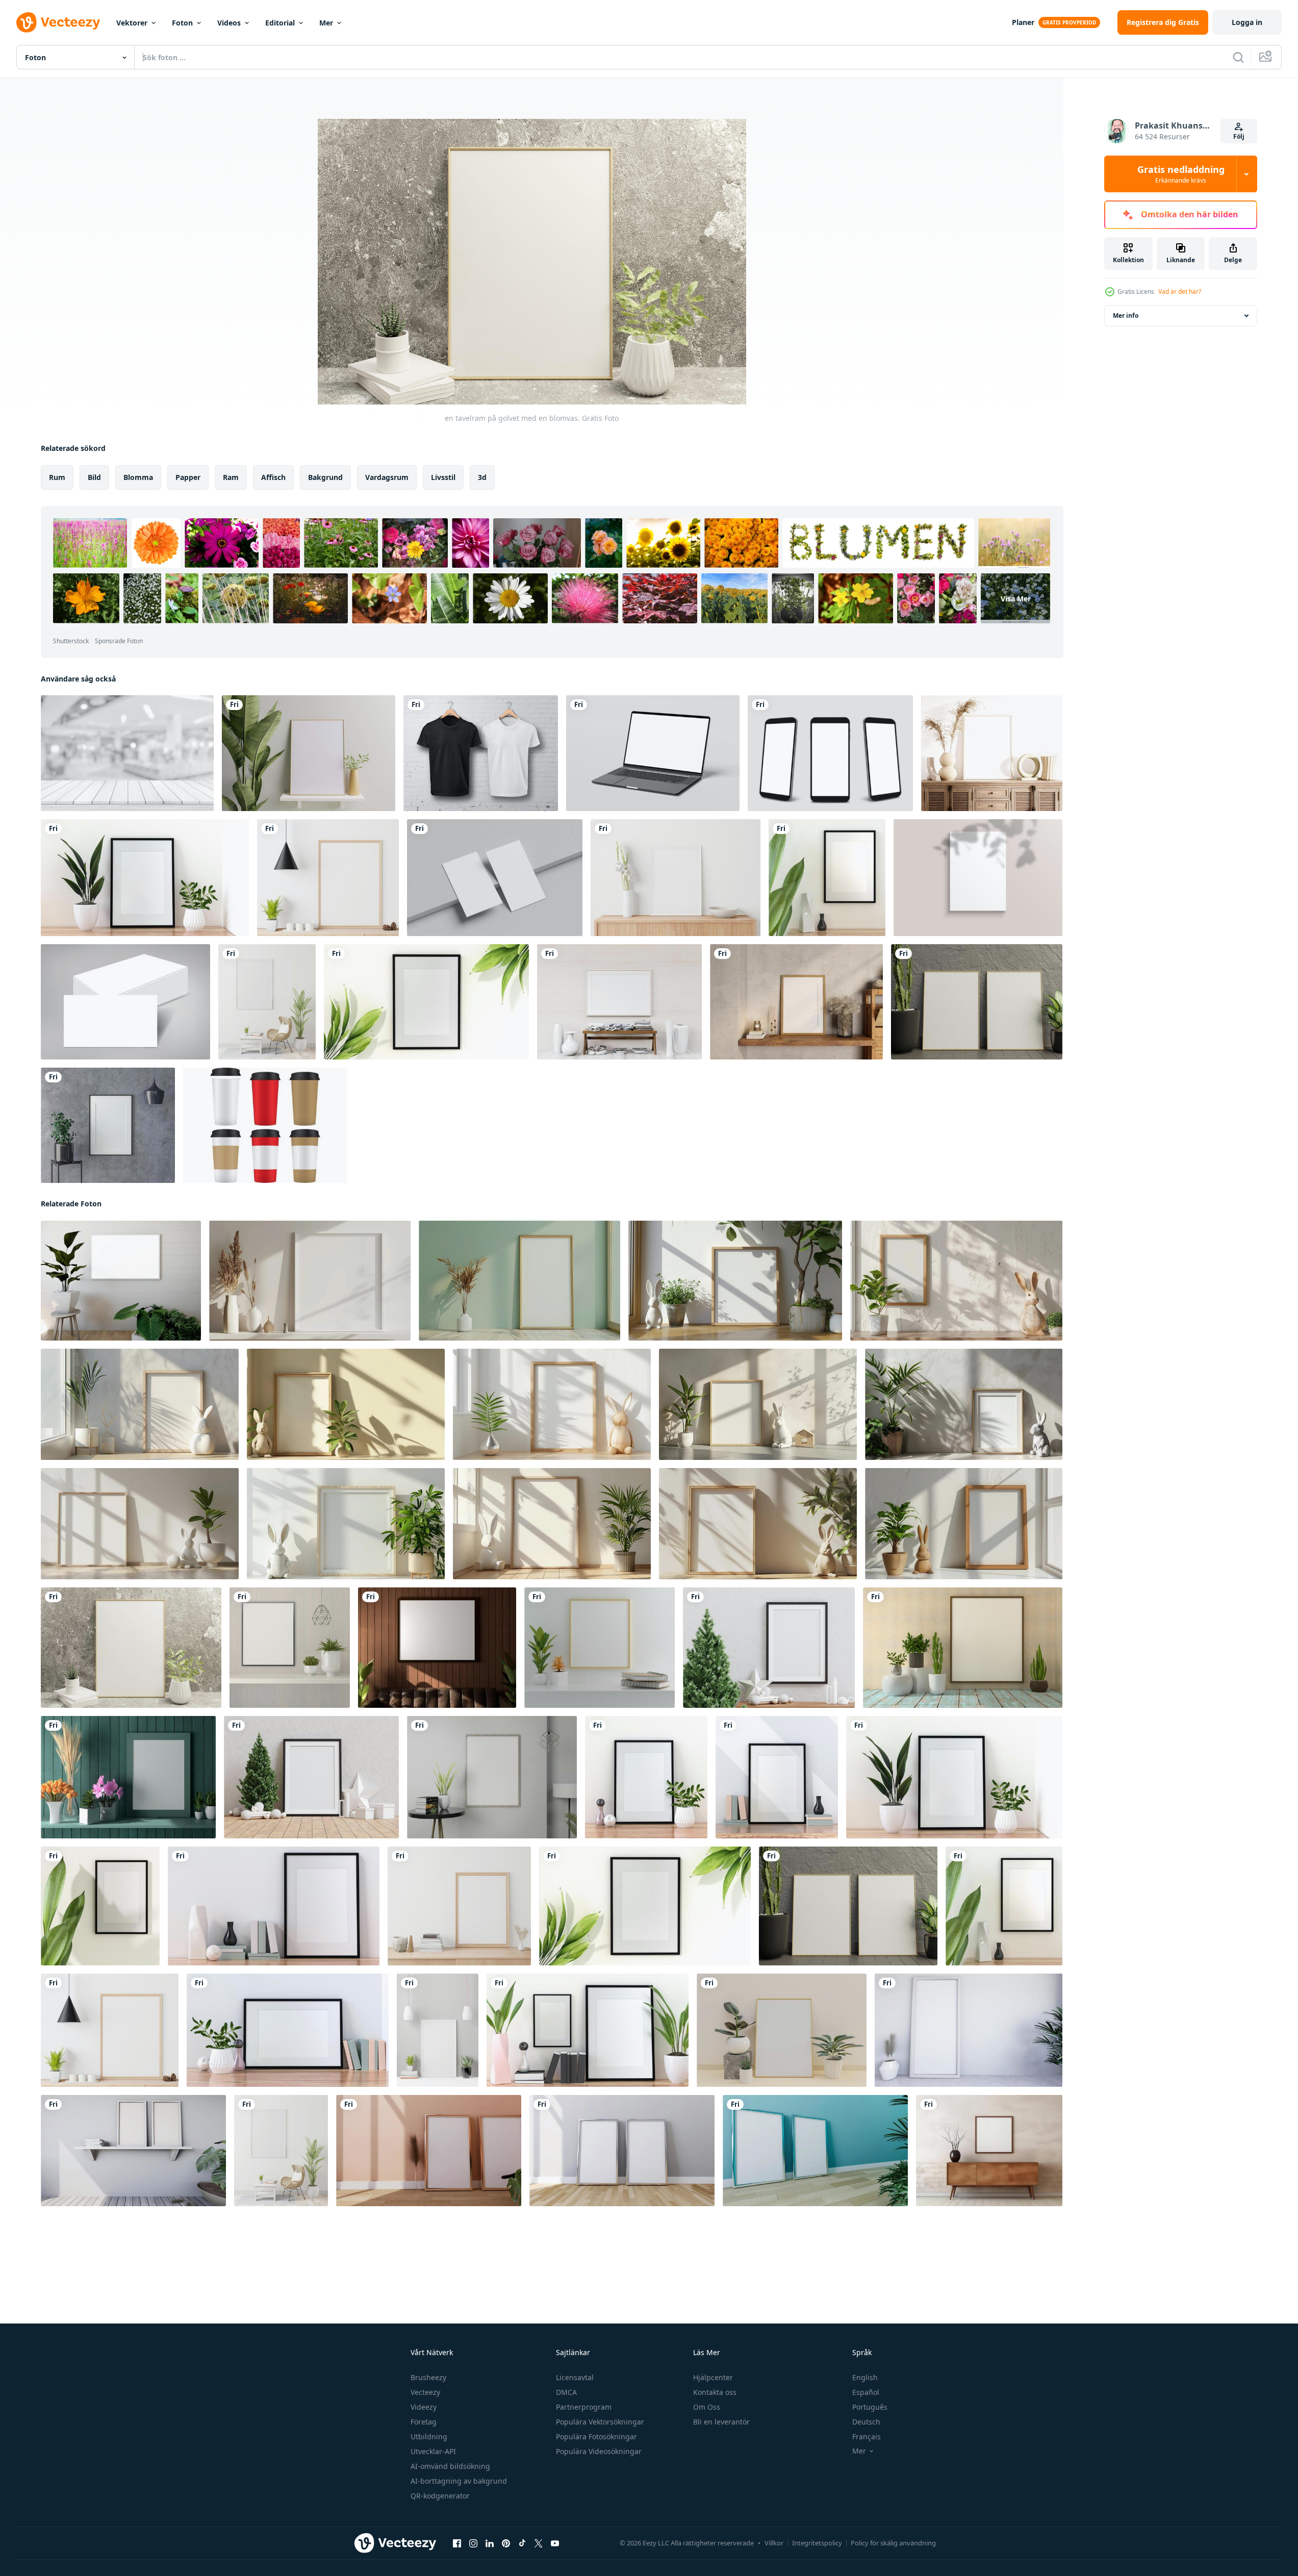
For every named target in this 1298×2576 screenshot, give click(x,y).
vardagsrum (387, 477)
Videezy (424, 2407)
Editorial (280, 23)
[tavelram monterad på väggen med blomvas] (827, 878)
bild (94, 477)
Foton (182, 23)
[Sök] (1238, 57)
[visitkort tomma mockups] (495, 878)
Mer (326, 23)
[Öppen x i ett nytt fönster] (539, 2543)
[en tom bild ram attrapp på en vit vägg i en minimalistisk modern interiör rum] (310, 1281)
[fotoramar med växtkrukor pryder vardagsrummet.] (108, 1125)
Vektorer (132, 23)
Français (867, 2436)
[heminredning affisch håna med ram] (676, 878)
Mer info (1126, 315)
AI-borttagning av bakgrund (459, 2481)
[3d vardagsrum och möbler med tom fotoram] (619, 1002)
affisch (273, 477)
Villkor (774, 2543)
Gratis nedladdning (1181, 174)
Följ (1239, 136)
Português (870, 2407)
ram (231, 477)
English (865, 2377)
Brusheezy (428, 2377)
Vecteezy (425, 2392)
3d (482, 477)
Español (866, 2392)
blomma (138, 477)
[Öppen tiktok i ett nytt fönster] (522, 2543)
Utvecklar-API (433, 2451)
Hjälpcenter (713, 2377)
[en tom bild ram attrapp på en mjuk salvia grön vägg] (519, 1281)
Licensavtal (575, 2377)
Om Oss (707, 2407)
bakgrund (325, 477)
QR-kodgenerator (440, 2496)
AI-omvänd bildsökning (450, 2466)
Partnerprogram (584, 2407)
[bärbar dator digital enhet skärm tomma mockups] (653, 753)
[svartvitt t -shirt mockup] (481, 753)
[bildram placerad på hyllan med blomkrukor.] (309, 753)
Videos (229, 23)
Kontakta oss (715, 2392)
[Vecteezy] (58, 22)
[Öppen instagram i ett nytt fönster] (473, 2543)
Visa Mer (1016, 599)
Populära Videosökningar (599, 2451)
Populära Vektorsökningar (600, 2422)
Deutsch (866, 2422)
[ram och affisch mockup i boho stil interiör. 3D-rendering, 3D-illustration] (992, 753)
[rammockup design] (796, 1002)
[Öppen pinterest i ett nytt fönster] (506, 2543)
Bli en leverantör (721, 2422)
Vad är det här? (1180, 292)
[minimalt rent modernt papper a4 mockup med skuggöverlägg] (978, 878)
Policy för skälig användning (893, 2543)
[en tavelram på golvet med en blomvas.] (145, 878)
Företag (424, 2422)
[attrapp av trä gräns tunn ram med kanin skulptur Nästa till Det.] (735, 1281)
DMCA (566, 2392)
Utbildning (429, 2436)
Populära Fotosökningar (596, 2436)
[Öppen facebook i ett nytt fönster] (457, 2543)
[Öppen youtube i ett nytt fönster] (555, 2543)
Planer (1023, 22)
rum (57, 477)
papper (188, 477)
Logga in (1247, 22)
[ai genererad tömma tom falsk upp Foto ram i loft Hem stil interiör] (989, 2151)
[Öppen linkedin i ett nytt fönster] (490, 2543)
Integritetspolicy (817, 2543)
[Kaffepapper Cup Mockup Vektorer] (265, 1125)
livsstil (443, 477)
